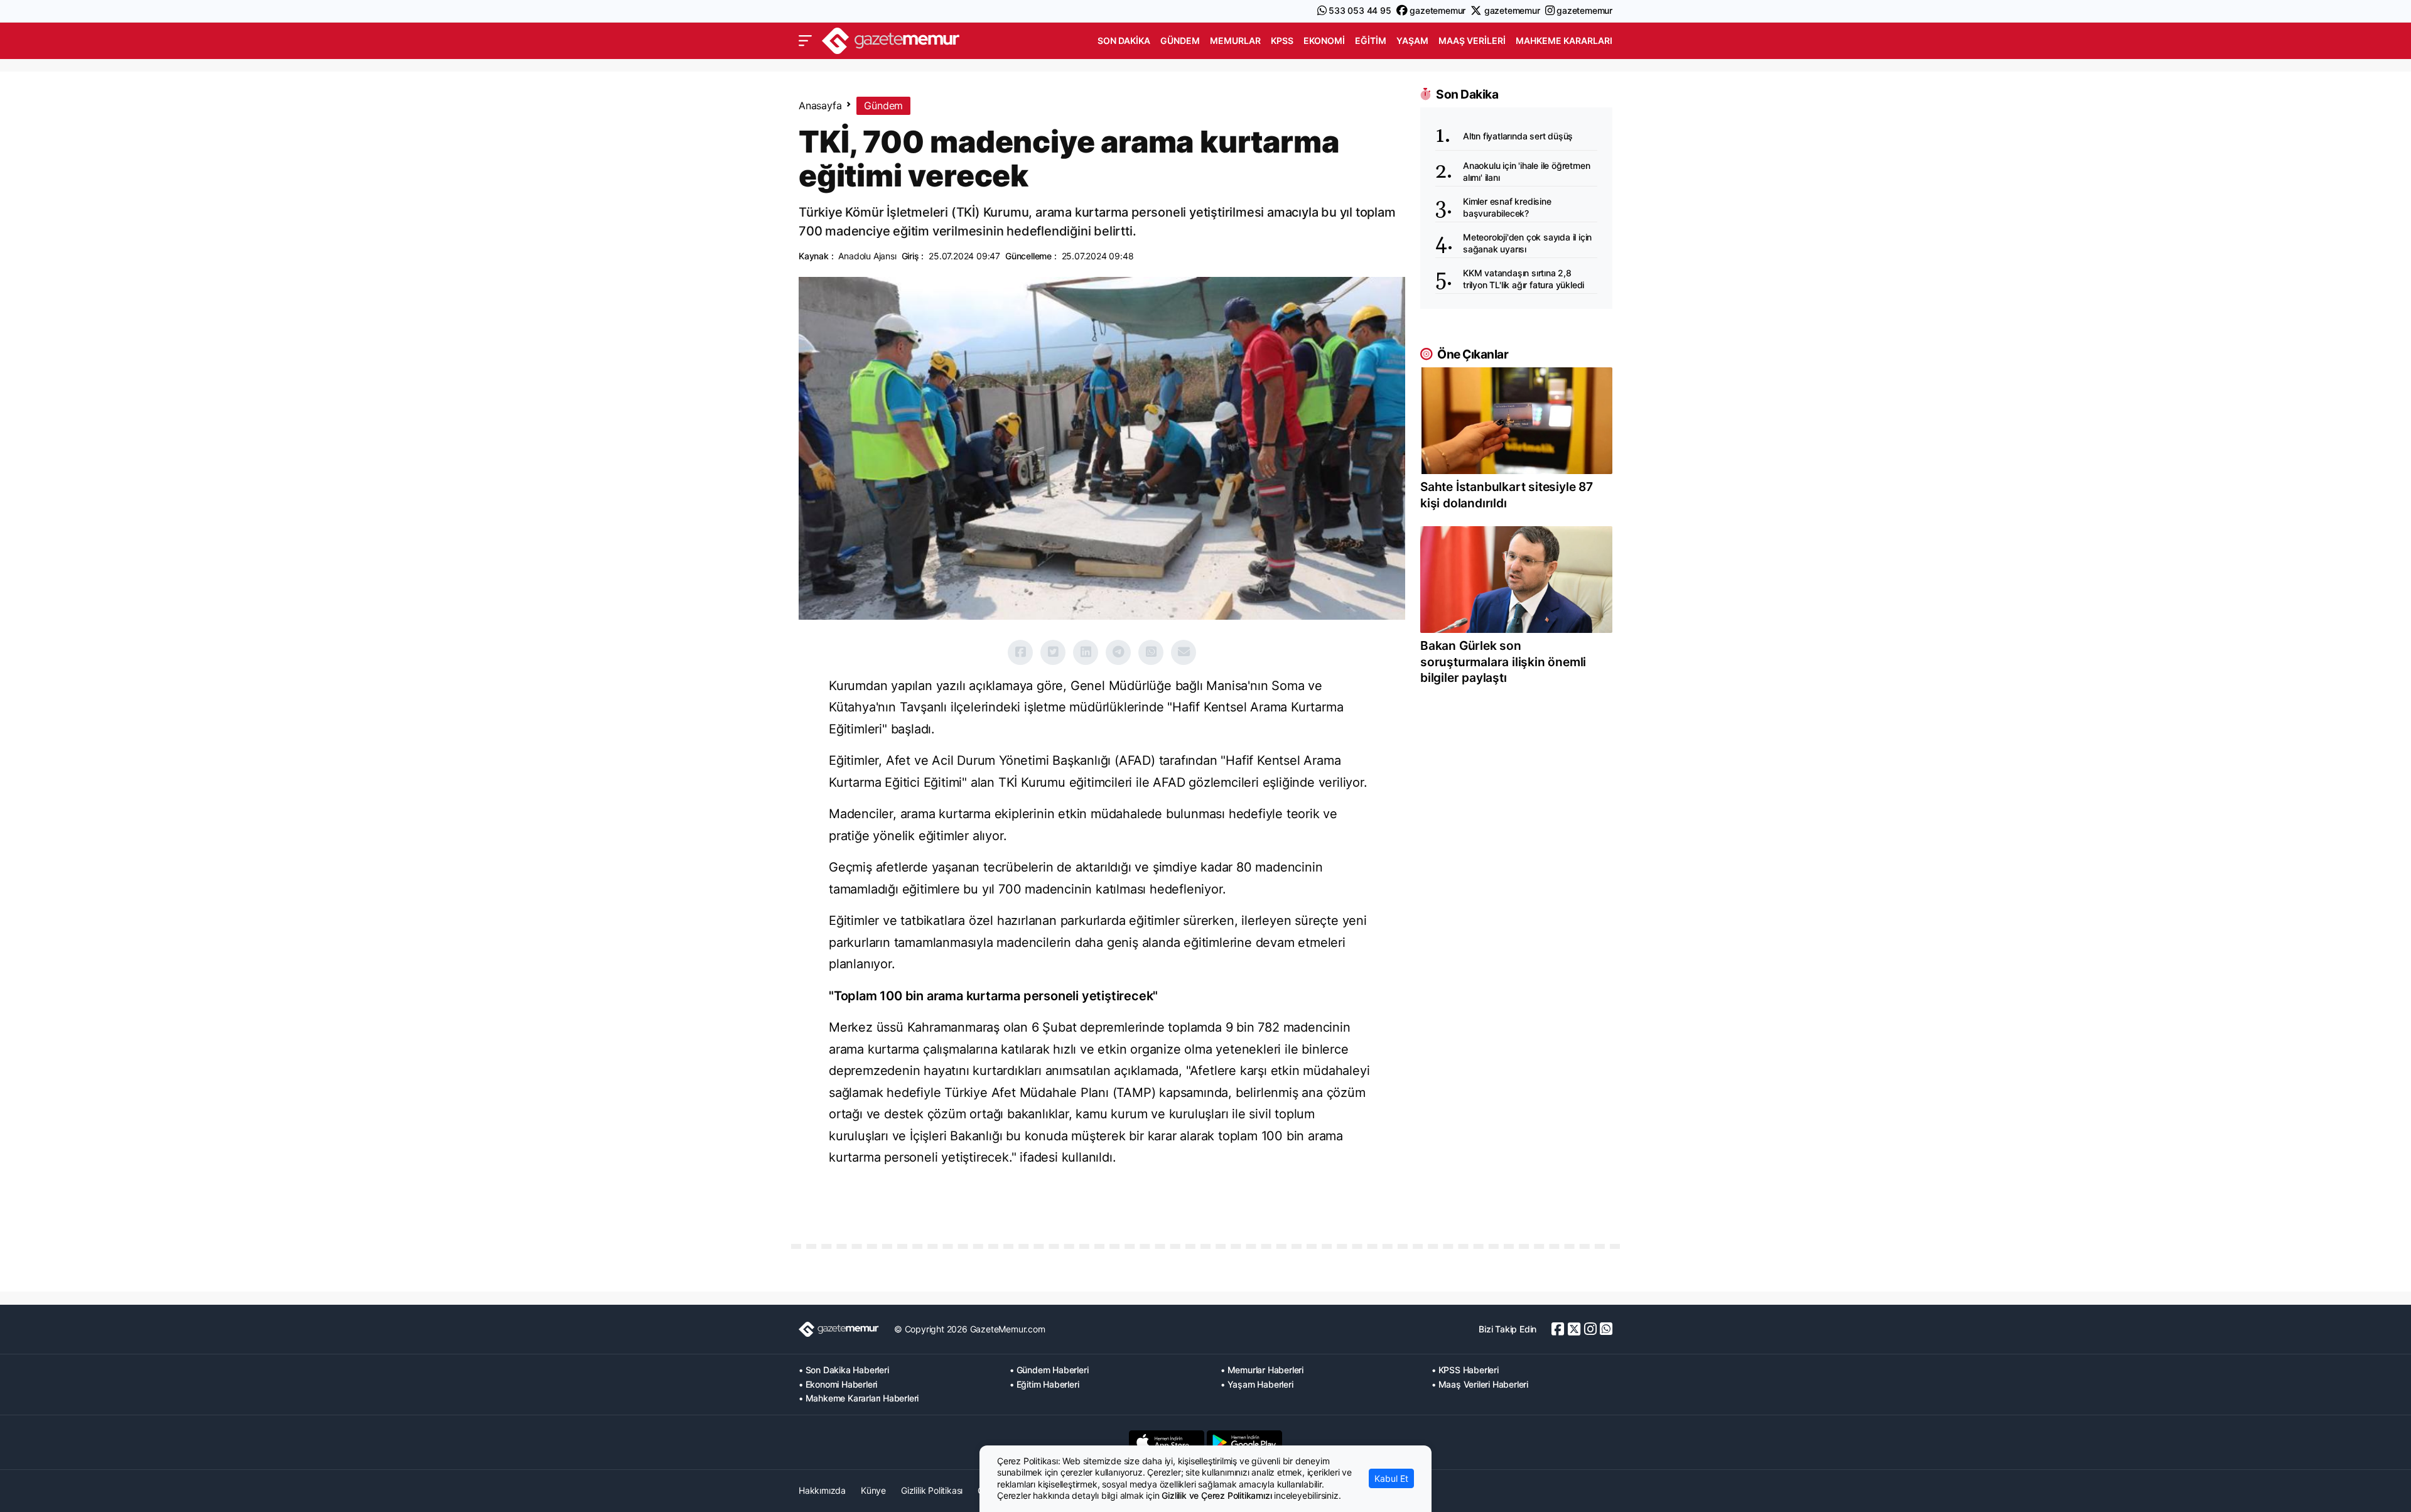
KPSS (1282, 40)
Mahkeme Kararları (1564, 40)
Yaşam (1412, 40)
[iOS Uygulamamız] (1167, 1442)
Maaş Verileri (1472, 40)
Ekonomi (1324, 40)
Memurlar (1235, 40)
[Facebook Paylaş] (1020, 652)
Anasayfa (820, 105)
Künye (873, 1490)
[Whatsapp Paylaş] (1151, 652)
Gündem (1180, 40)
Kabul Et (1391, 1478)
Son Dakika (1124, 40)
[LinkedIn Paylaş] (1086, 652)
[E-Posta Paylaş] (1184, 652)
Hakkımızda (822, 1490)
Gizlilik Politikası (932, 1490)
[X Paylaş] (1053, 652)
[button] (805, 41)
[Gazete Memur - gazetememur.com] (891, 39)
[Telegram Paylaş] (1118, 652)
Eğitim (1371, 40)
